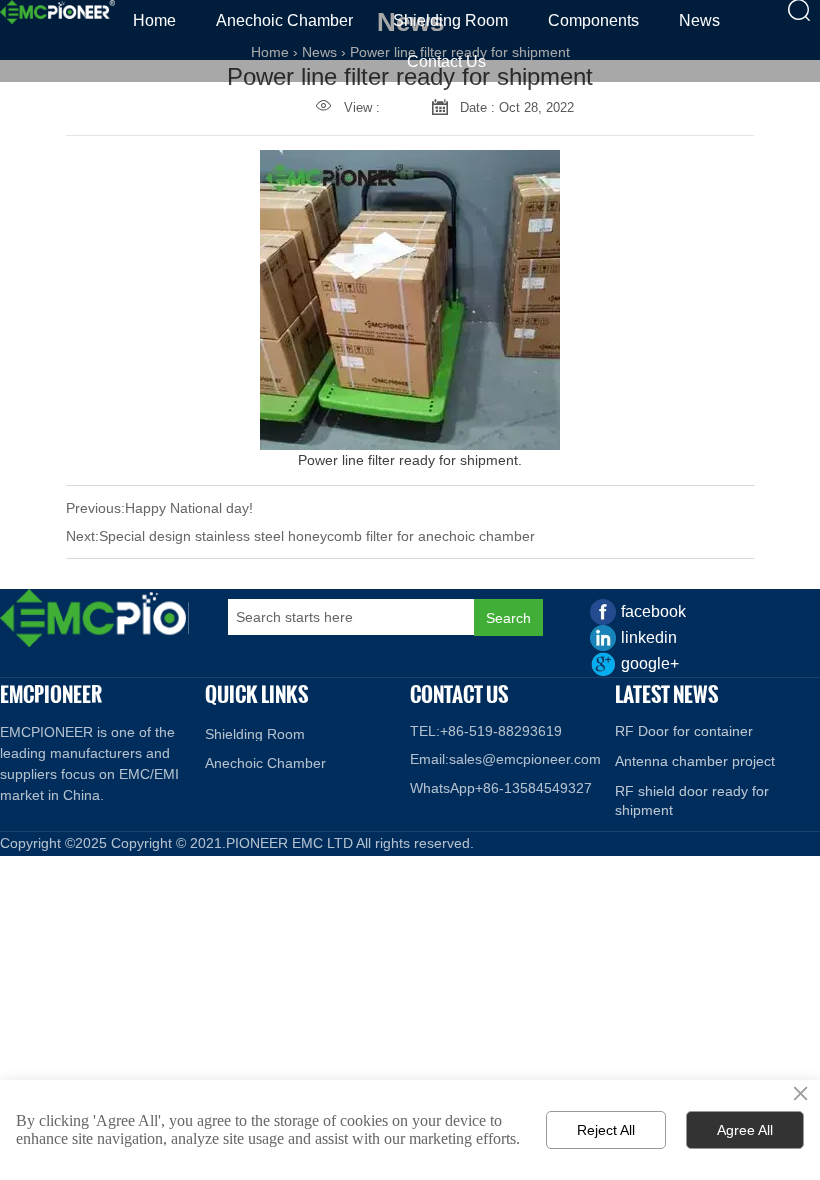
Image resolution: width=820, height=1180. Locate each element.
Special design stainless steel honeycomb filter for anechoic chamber (317, 536)
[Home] (57, 12)
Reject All (606, 1130)
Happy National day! (189, 508)
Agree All (745, 1130)
